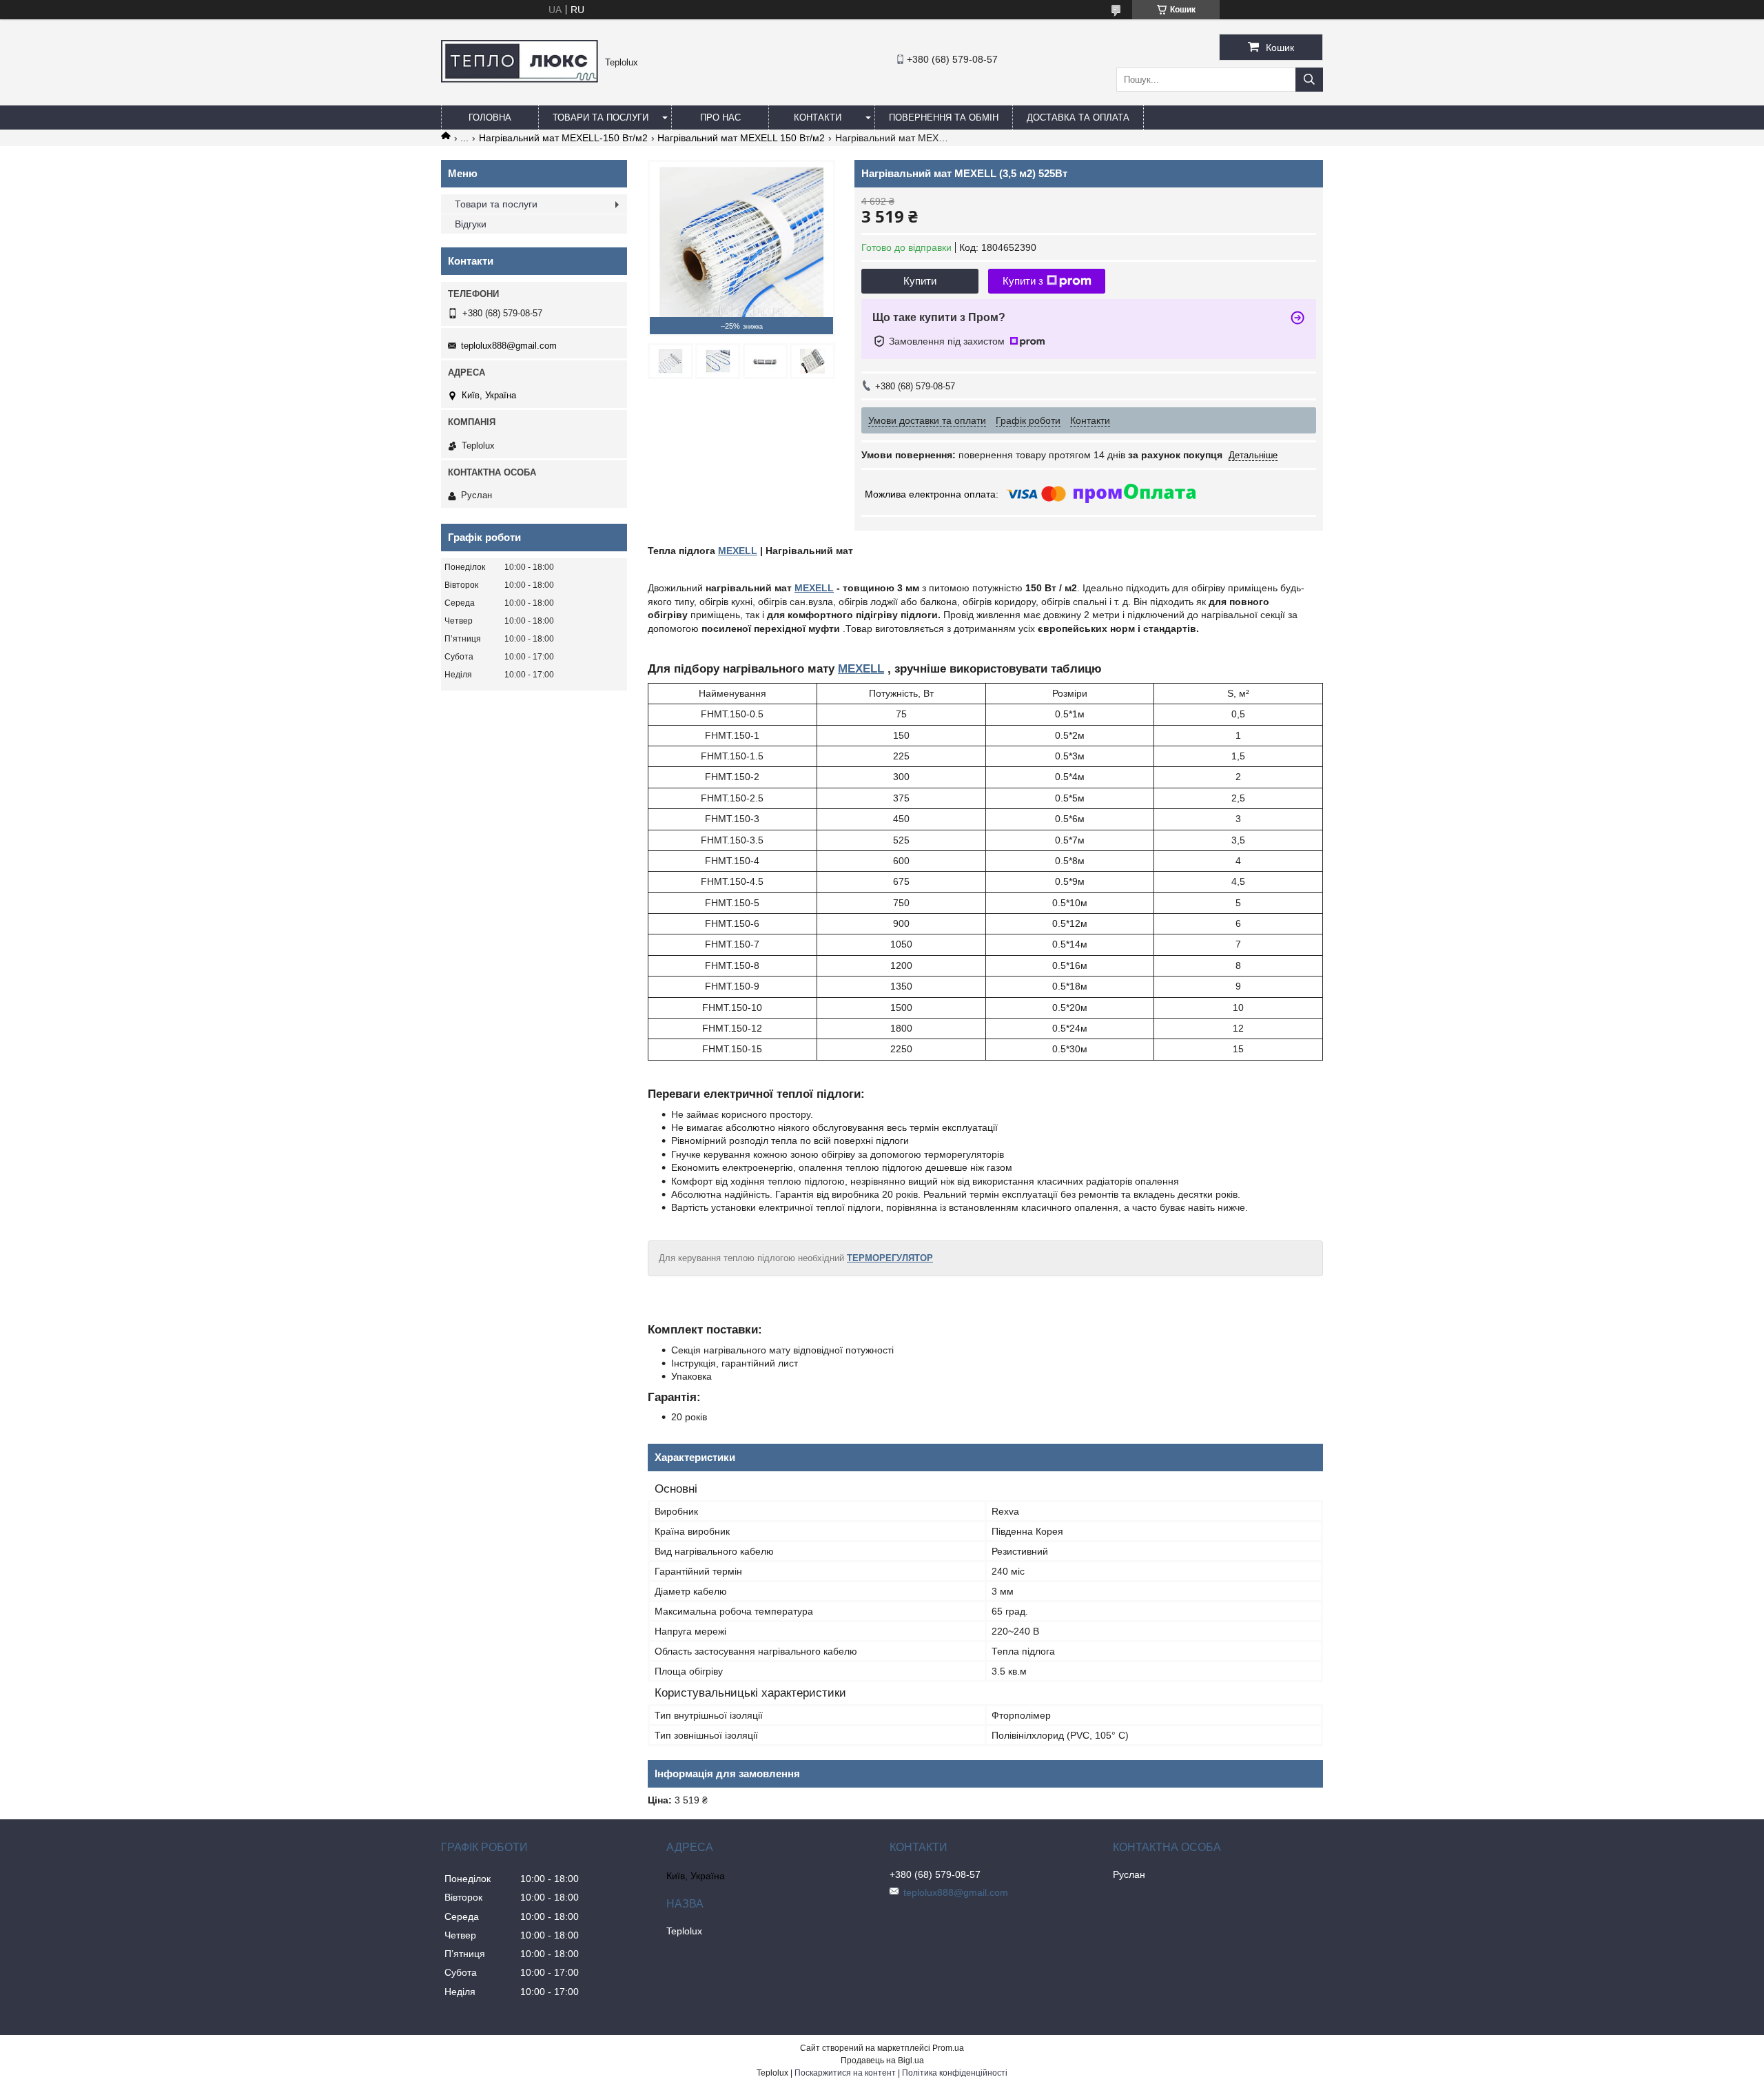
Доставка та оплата (1078, 117)
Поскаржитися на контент (845, 2073)
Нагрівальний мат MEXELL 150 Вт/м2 (741, 138)
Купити (920, 281)
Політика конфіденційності (955, 2073)
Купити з (1023, 281)
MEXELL (738, 551)
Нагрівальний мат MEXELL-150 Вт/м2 (563, 138)
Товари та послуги (601, 117)
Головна (490, 117)
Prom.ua (948, 2048)
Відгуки (471, 224)
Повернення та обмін (944, 117)
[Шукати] (1309, 80)
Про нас (720, 117)
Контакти (818, 117)
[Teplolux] (520, 79)
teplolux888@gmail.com (509, 346)
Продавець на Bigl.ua (882, 2061)
